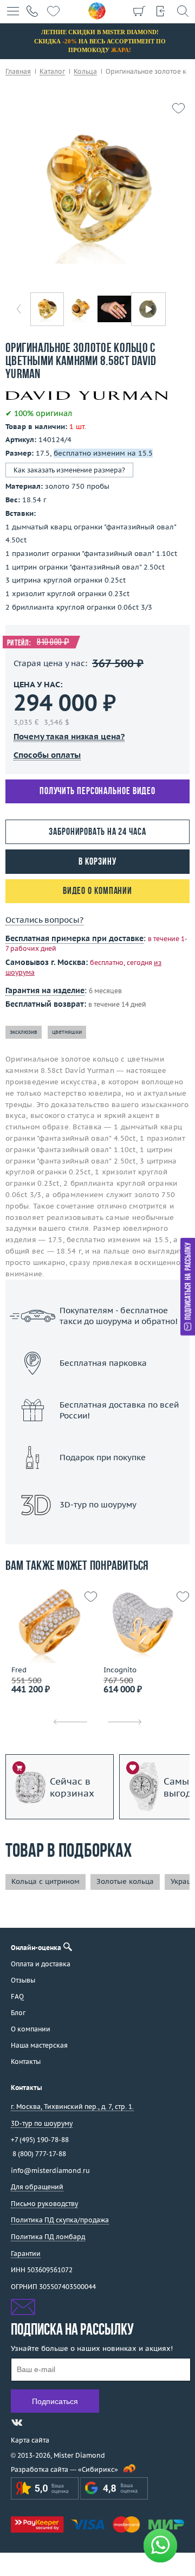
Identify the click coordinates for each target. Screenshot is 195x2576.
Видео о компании (97, 891)
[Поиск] (183, 11)
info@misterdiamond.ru (50, 2171)
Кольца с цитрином (45, 1881)
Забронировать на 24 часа (97, 832)
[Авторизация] (161, 11)
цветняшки (67, 1032)
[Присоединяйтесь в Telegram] (36, 2422)
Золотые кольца (125, 1881)
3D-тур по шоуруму (97, 1533)
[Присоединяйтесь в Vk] (17, 2422)
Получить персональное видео (97, 792)
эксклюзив (24, 1032)
